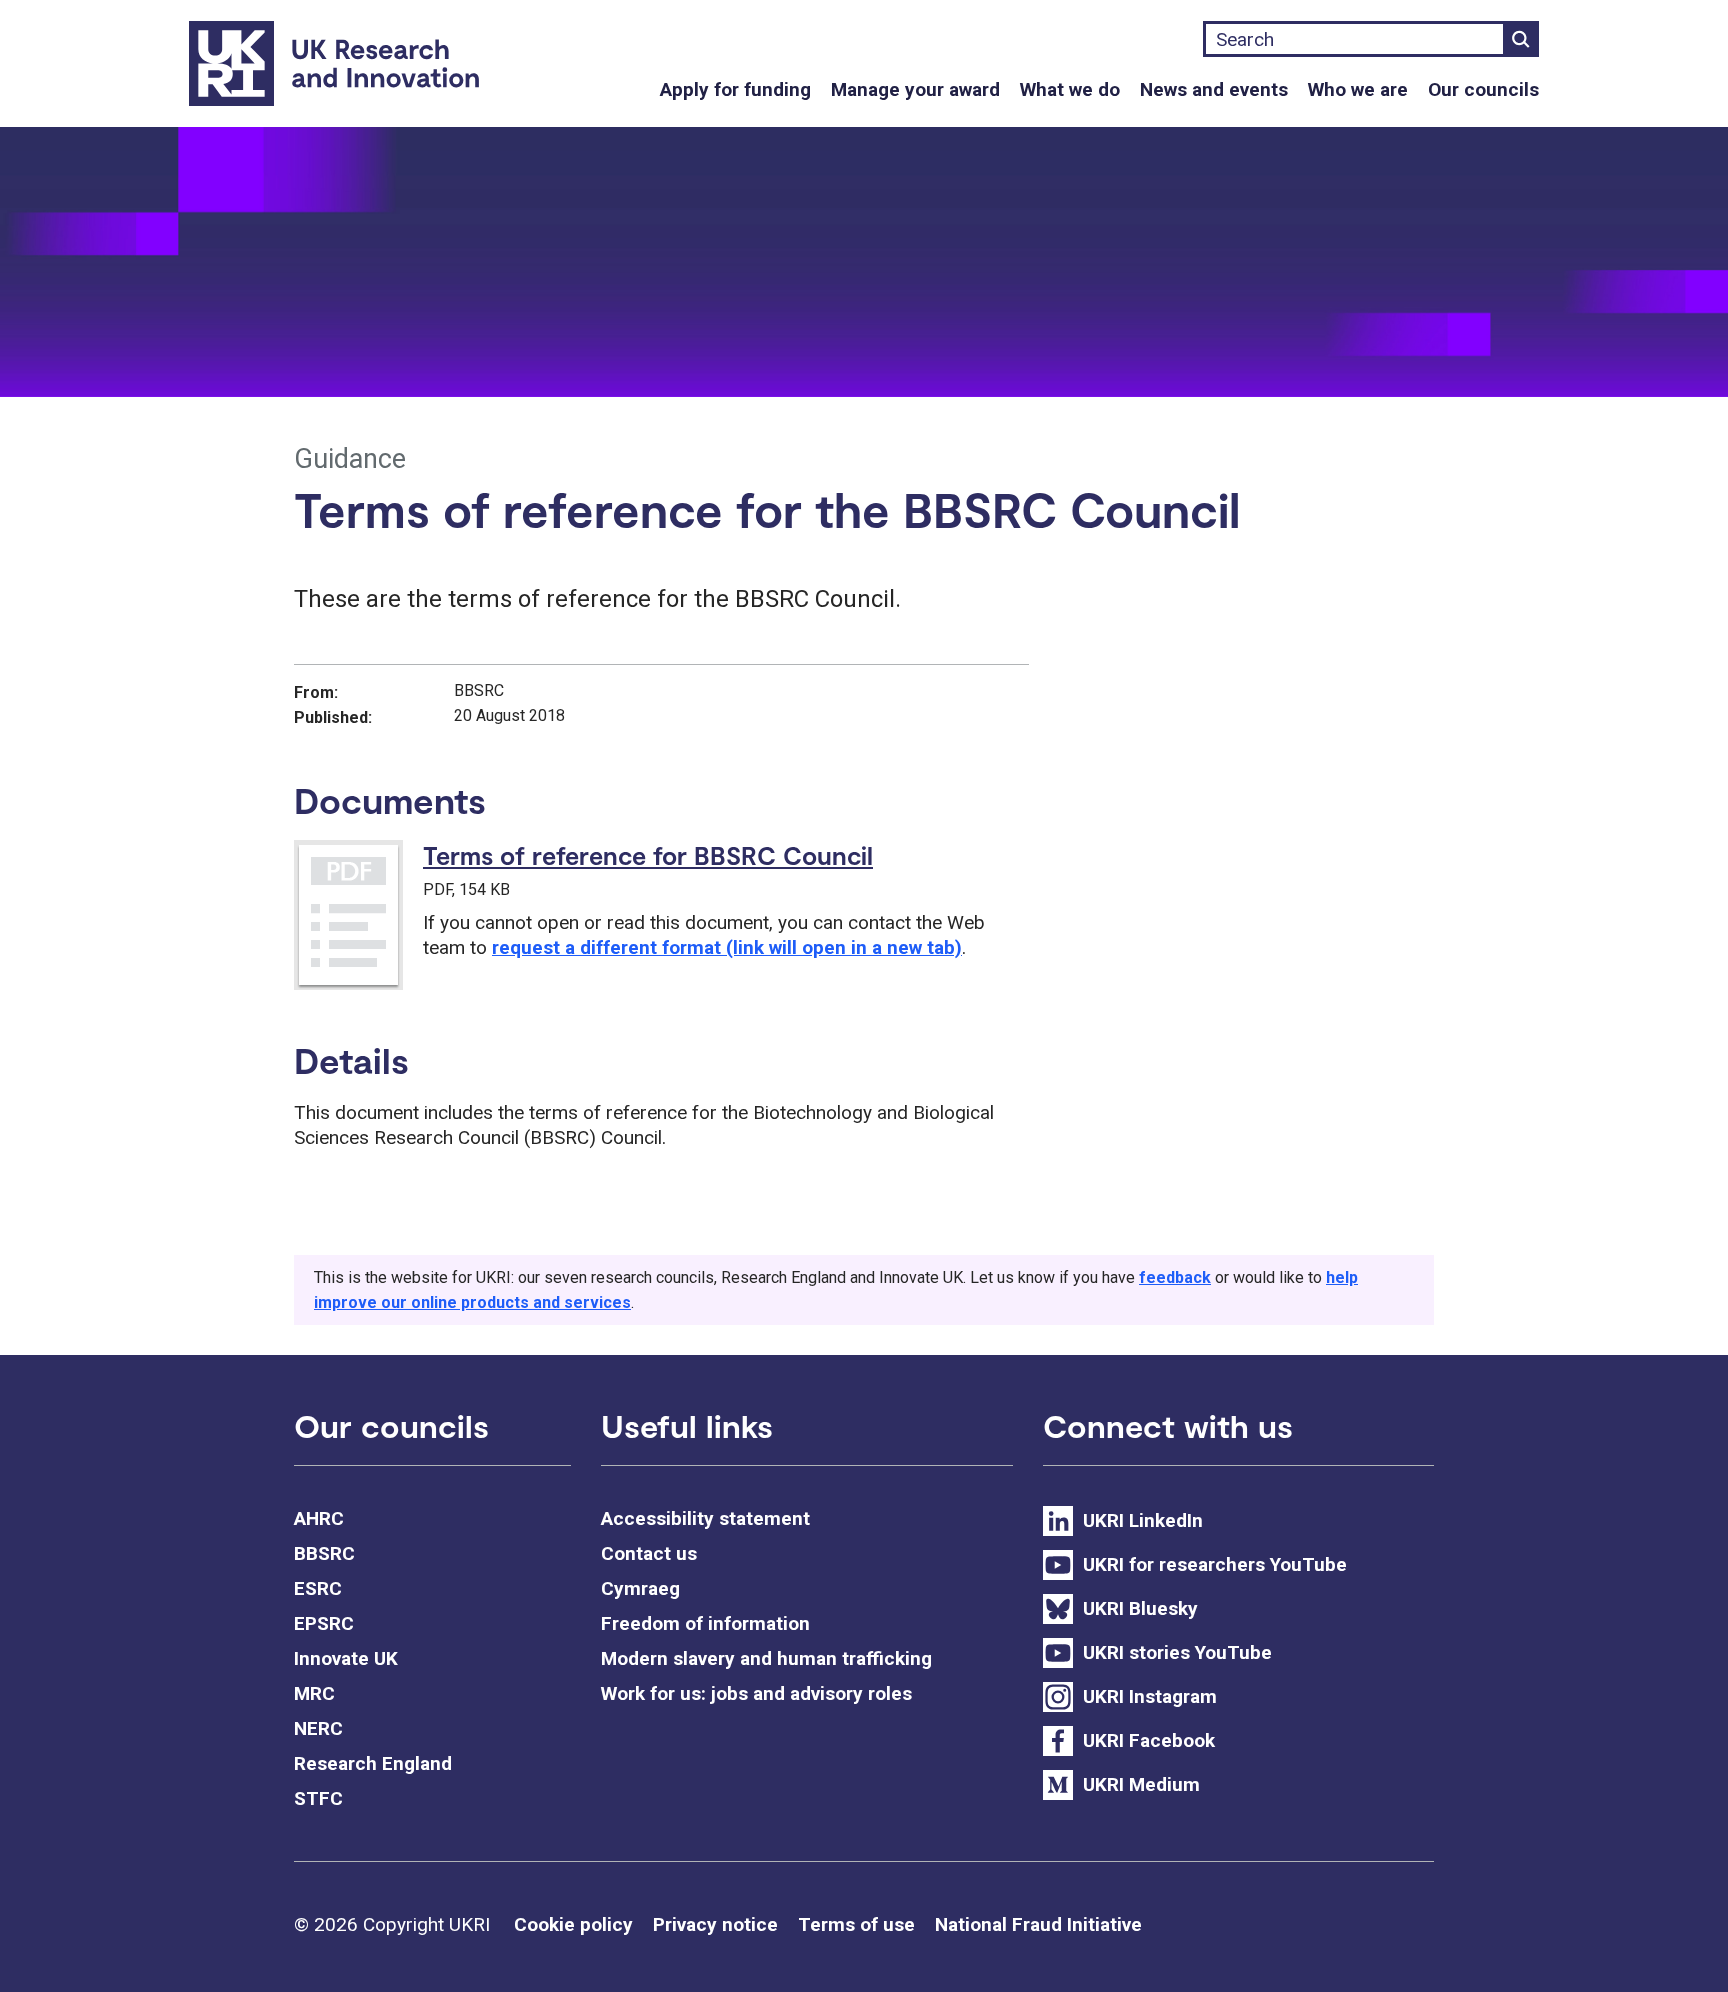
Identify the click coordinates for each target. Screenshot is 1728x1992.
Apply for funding (735, 89)
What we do (1070, 89)
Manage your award (915, 89)
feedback (1175, 1277)
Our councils (1483, 89)
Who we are (1358, 89)
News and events (1214, 89)
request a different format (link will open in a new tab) (727, 947)
